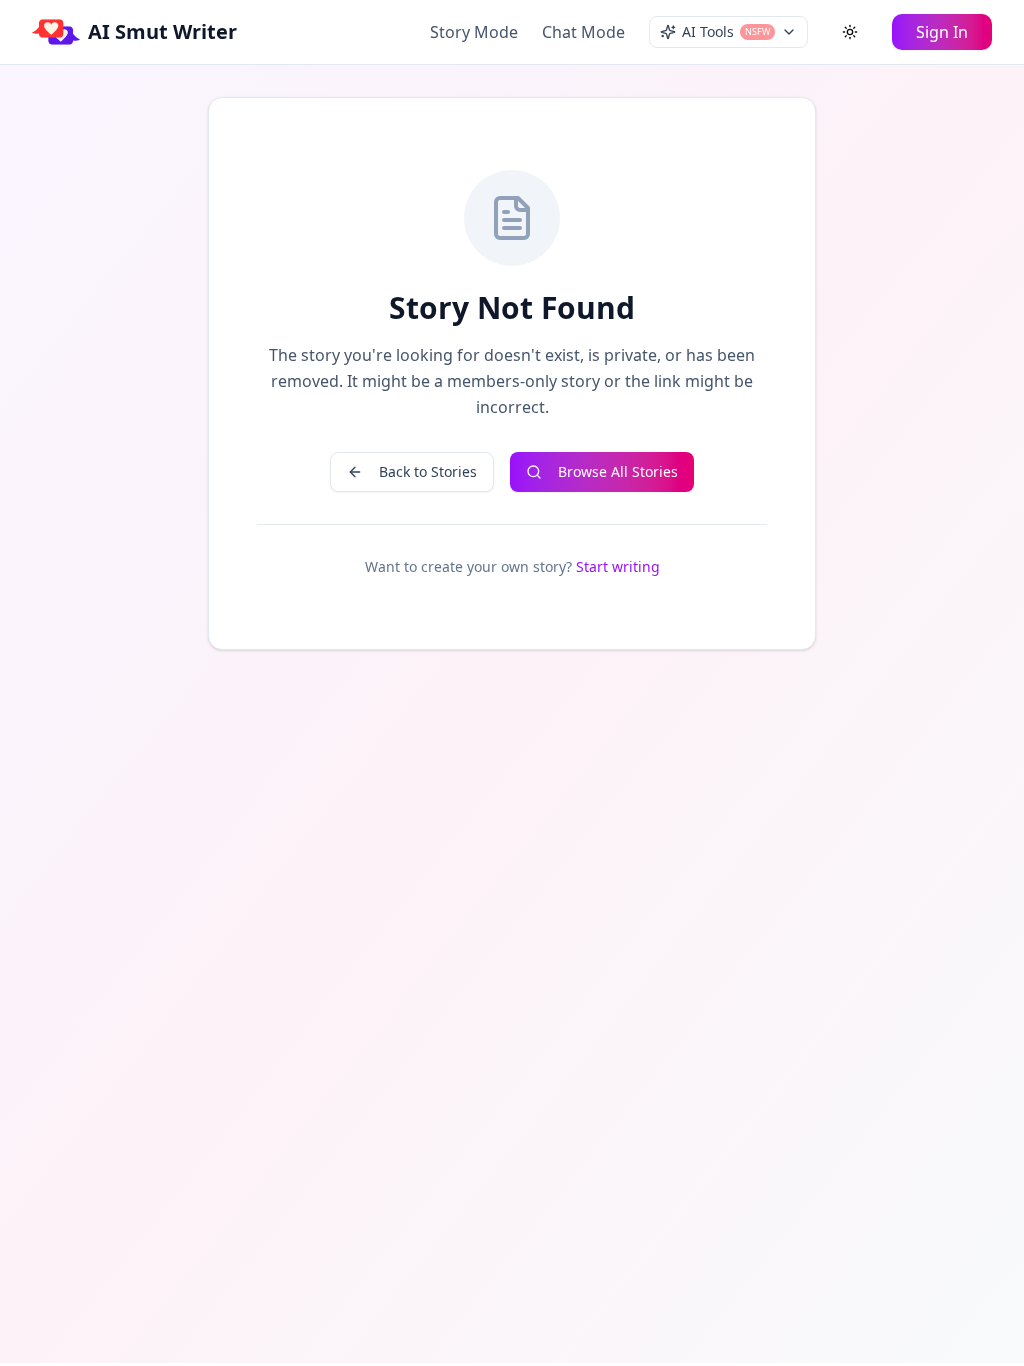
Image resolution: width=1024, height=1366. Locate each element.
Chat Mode (583, 32)
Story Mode (474, 32)
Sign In (942, 32)
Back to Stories (428, 471)
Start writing (618, 566)
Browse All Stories (618, 471)
